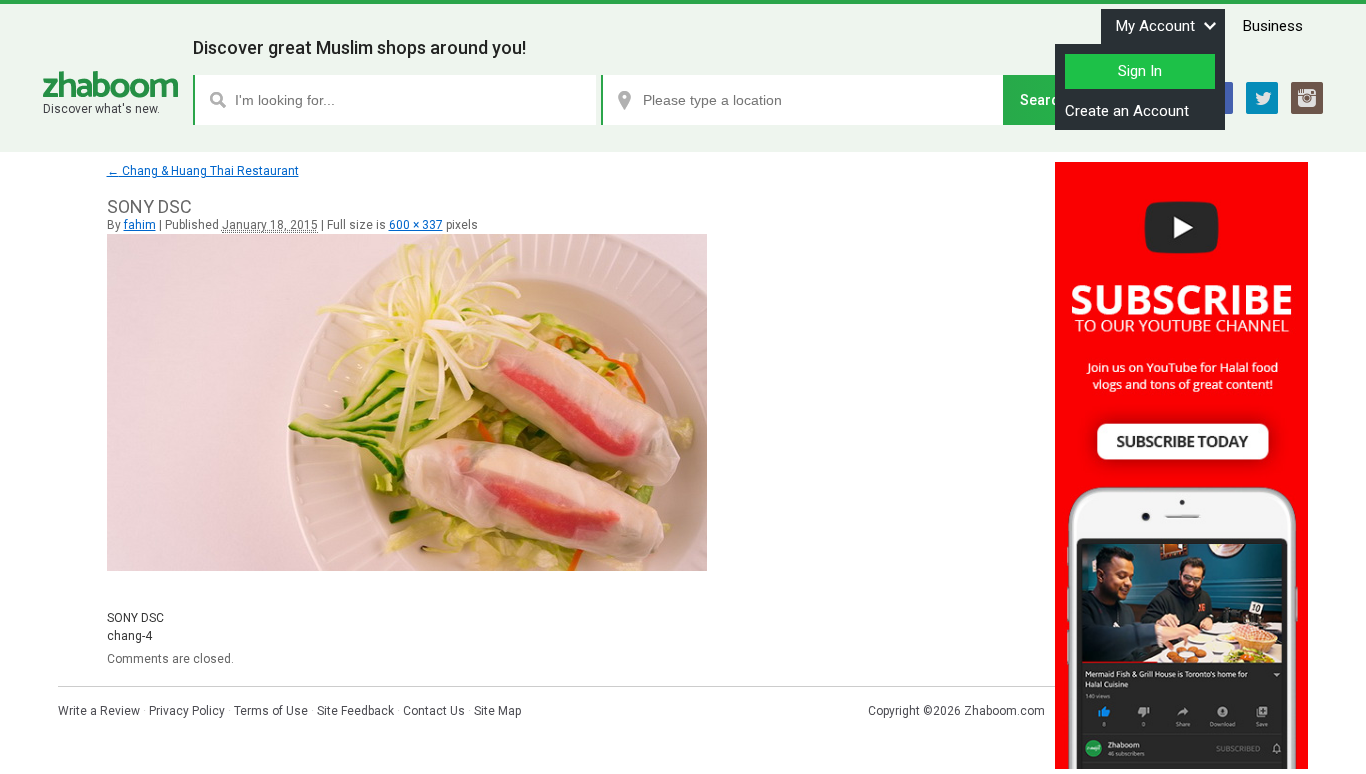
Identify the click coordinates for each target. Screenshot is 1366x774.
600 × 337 (416, 225)
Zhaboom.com (1004, 711)
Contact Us (434, 711)
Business (1273, 26)
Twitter (1262, 98)
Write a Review (99, 711)
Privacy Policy (187, 711)
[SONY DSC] (407, 567)
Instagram (1307, 98)
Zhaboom (110, 84)
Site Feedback (355, 711)
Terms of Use (271, 711)
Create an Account (1127, 111)
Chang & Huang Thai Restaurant (203, 171)
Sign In (1140, 71)
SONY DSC (135, 618)
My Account (1155, 26)
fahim (140, 225)
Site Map (497, 711)
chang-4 (129, 636)
